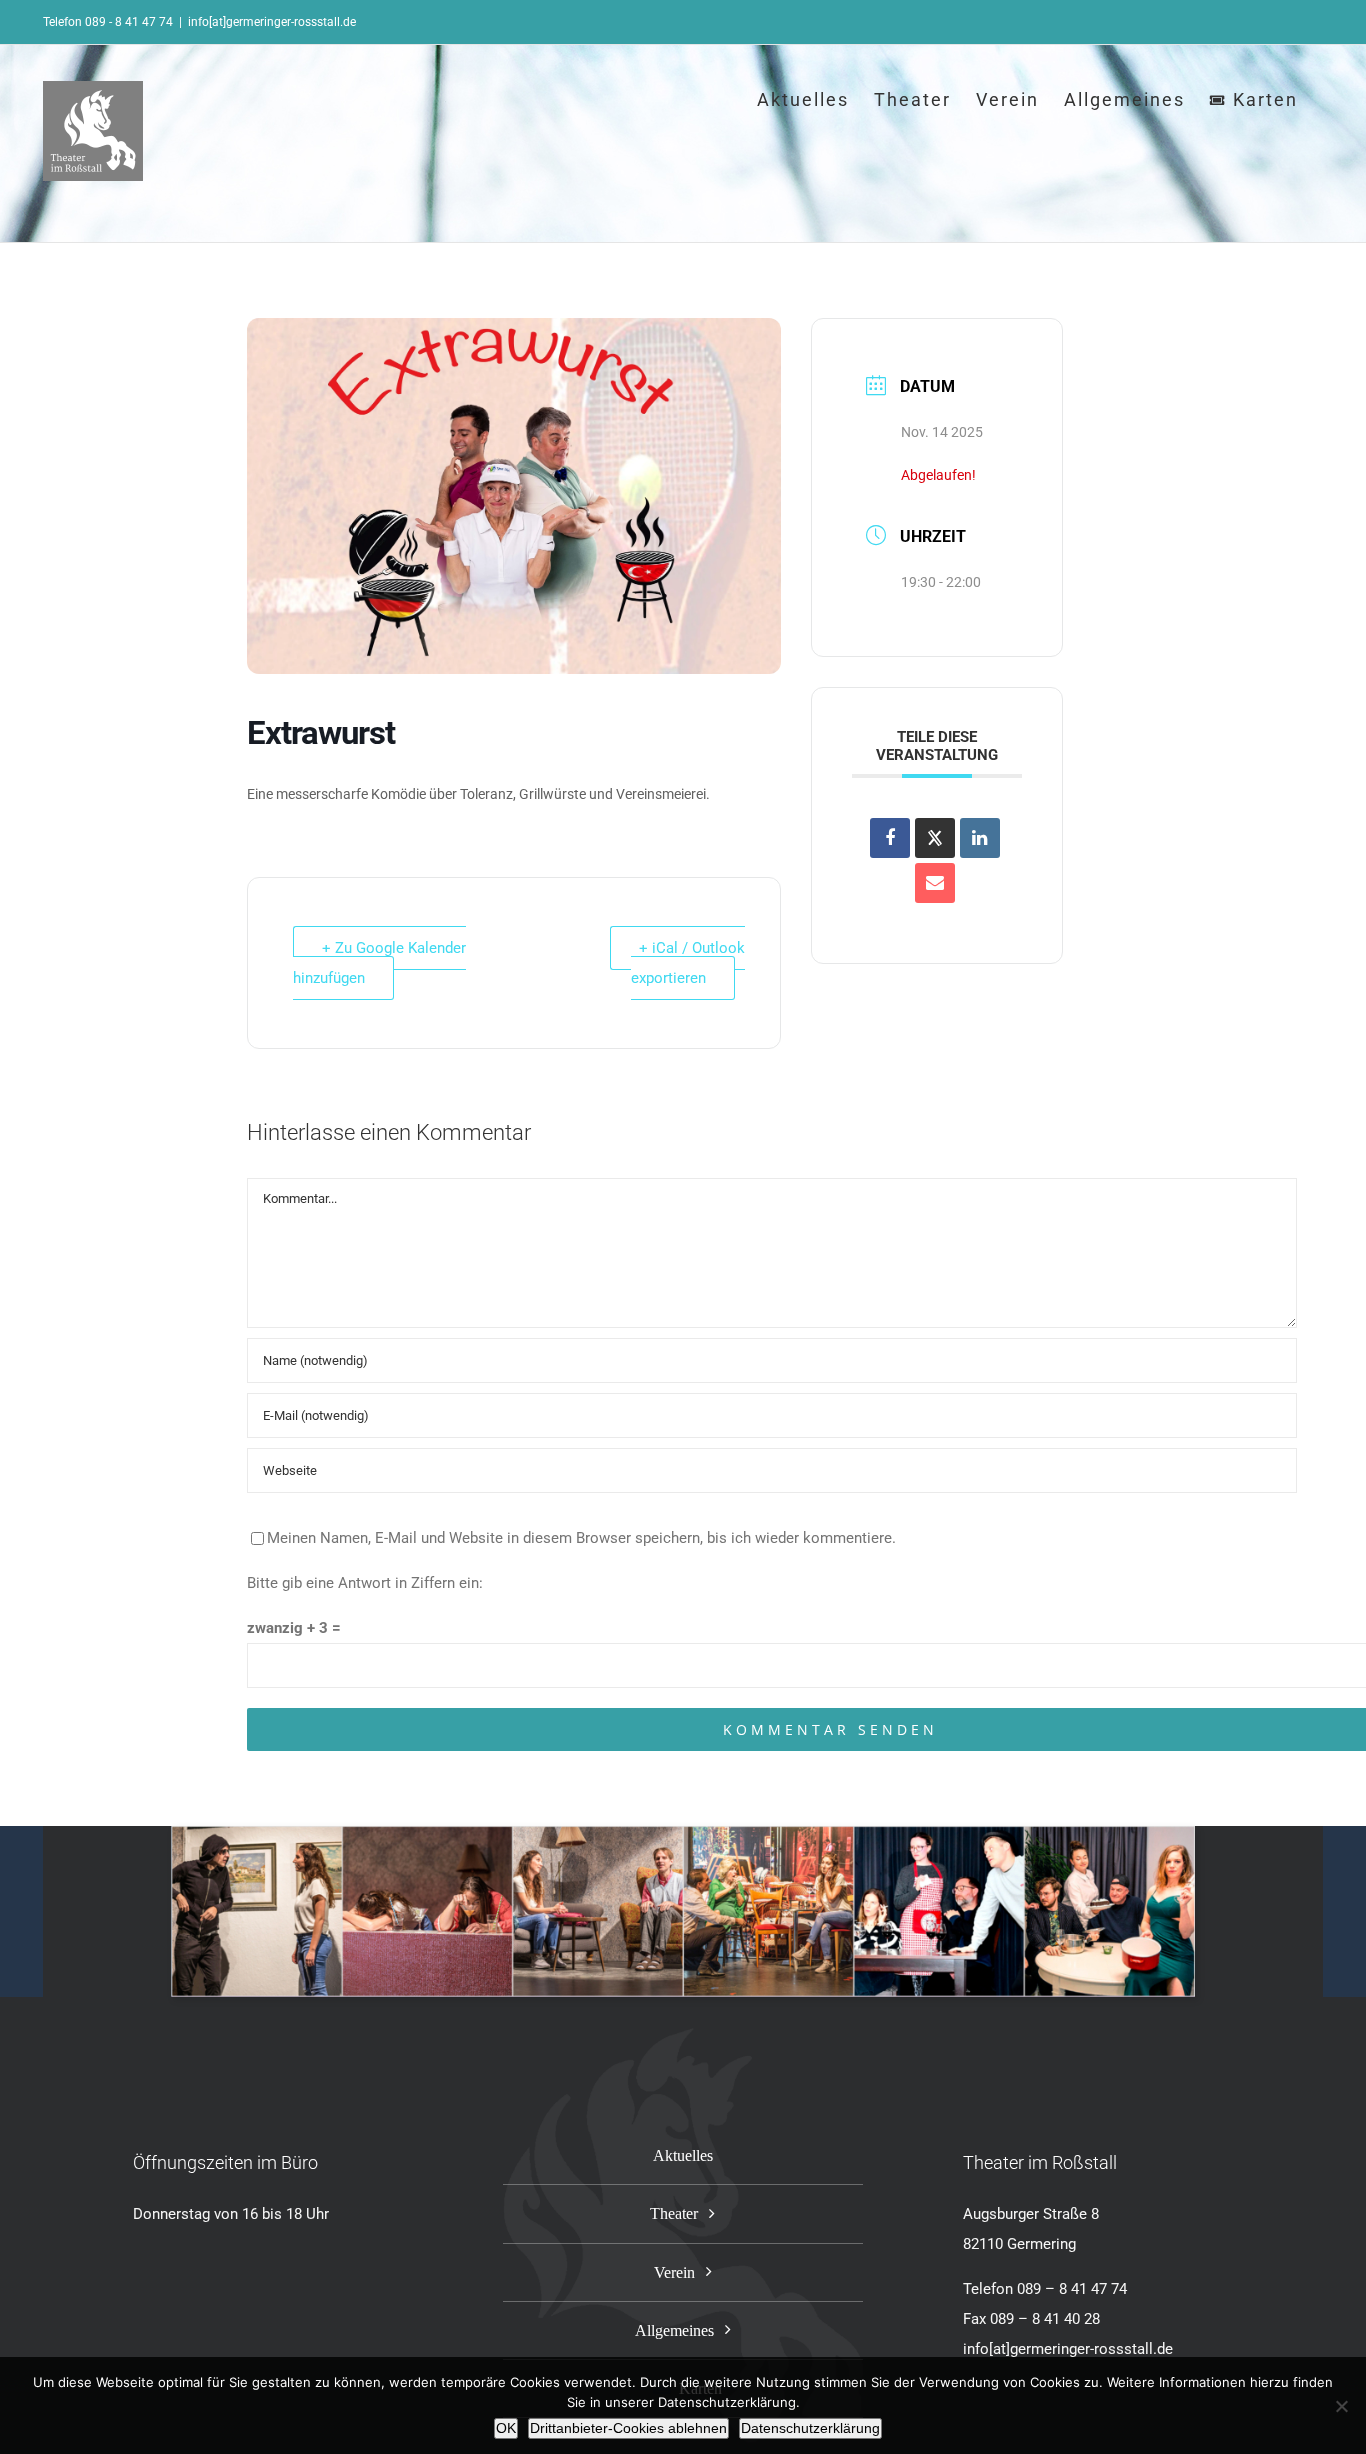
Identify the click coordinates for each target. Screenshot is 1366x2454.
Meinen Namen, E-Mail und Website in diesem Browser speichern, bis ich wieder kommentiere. (581, 1538)
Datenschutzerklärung (810, 2428)
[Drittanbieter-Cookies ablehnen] (1341, 2406)
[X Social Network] (935, 838)
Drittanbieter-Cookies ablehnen (628, 2428)
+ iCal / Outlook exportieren (688, 963)
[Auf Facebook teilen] (890, 838)
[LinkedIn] (980, 838)
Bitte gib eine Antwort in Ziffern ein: (365, 1583)
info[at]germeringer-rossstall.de (272, 22)
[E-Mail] (935, 883)
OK (506, 2428)
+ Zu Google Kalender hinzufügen (379, 963)
